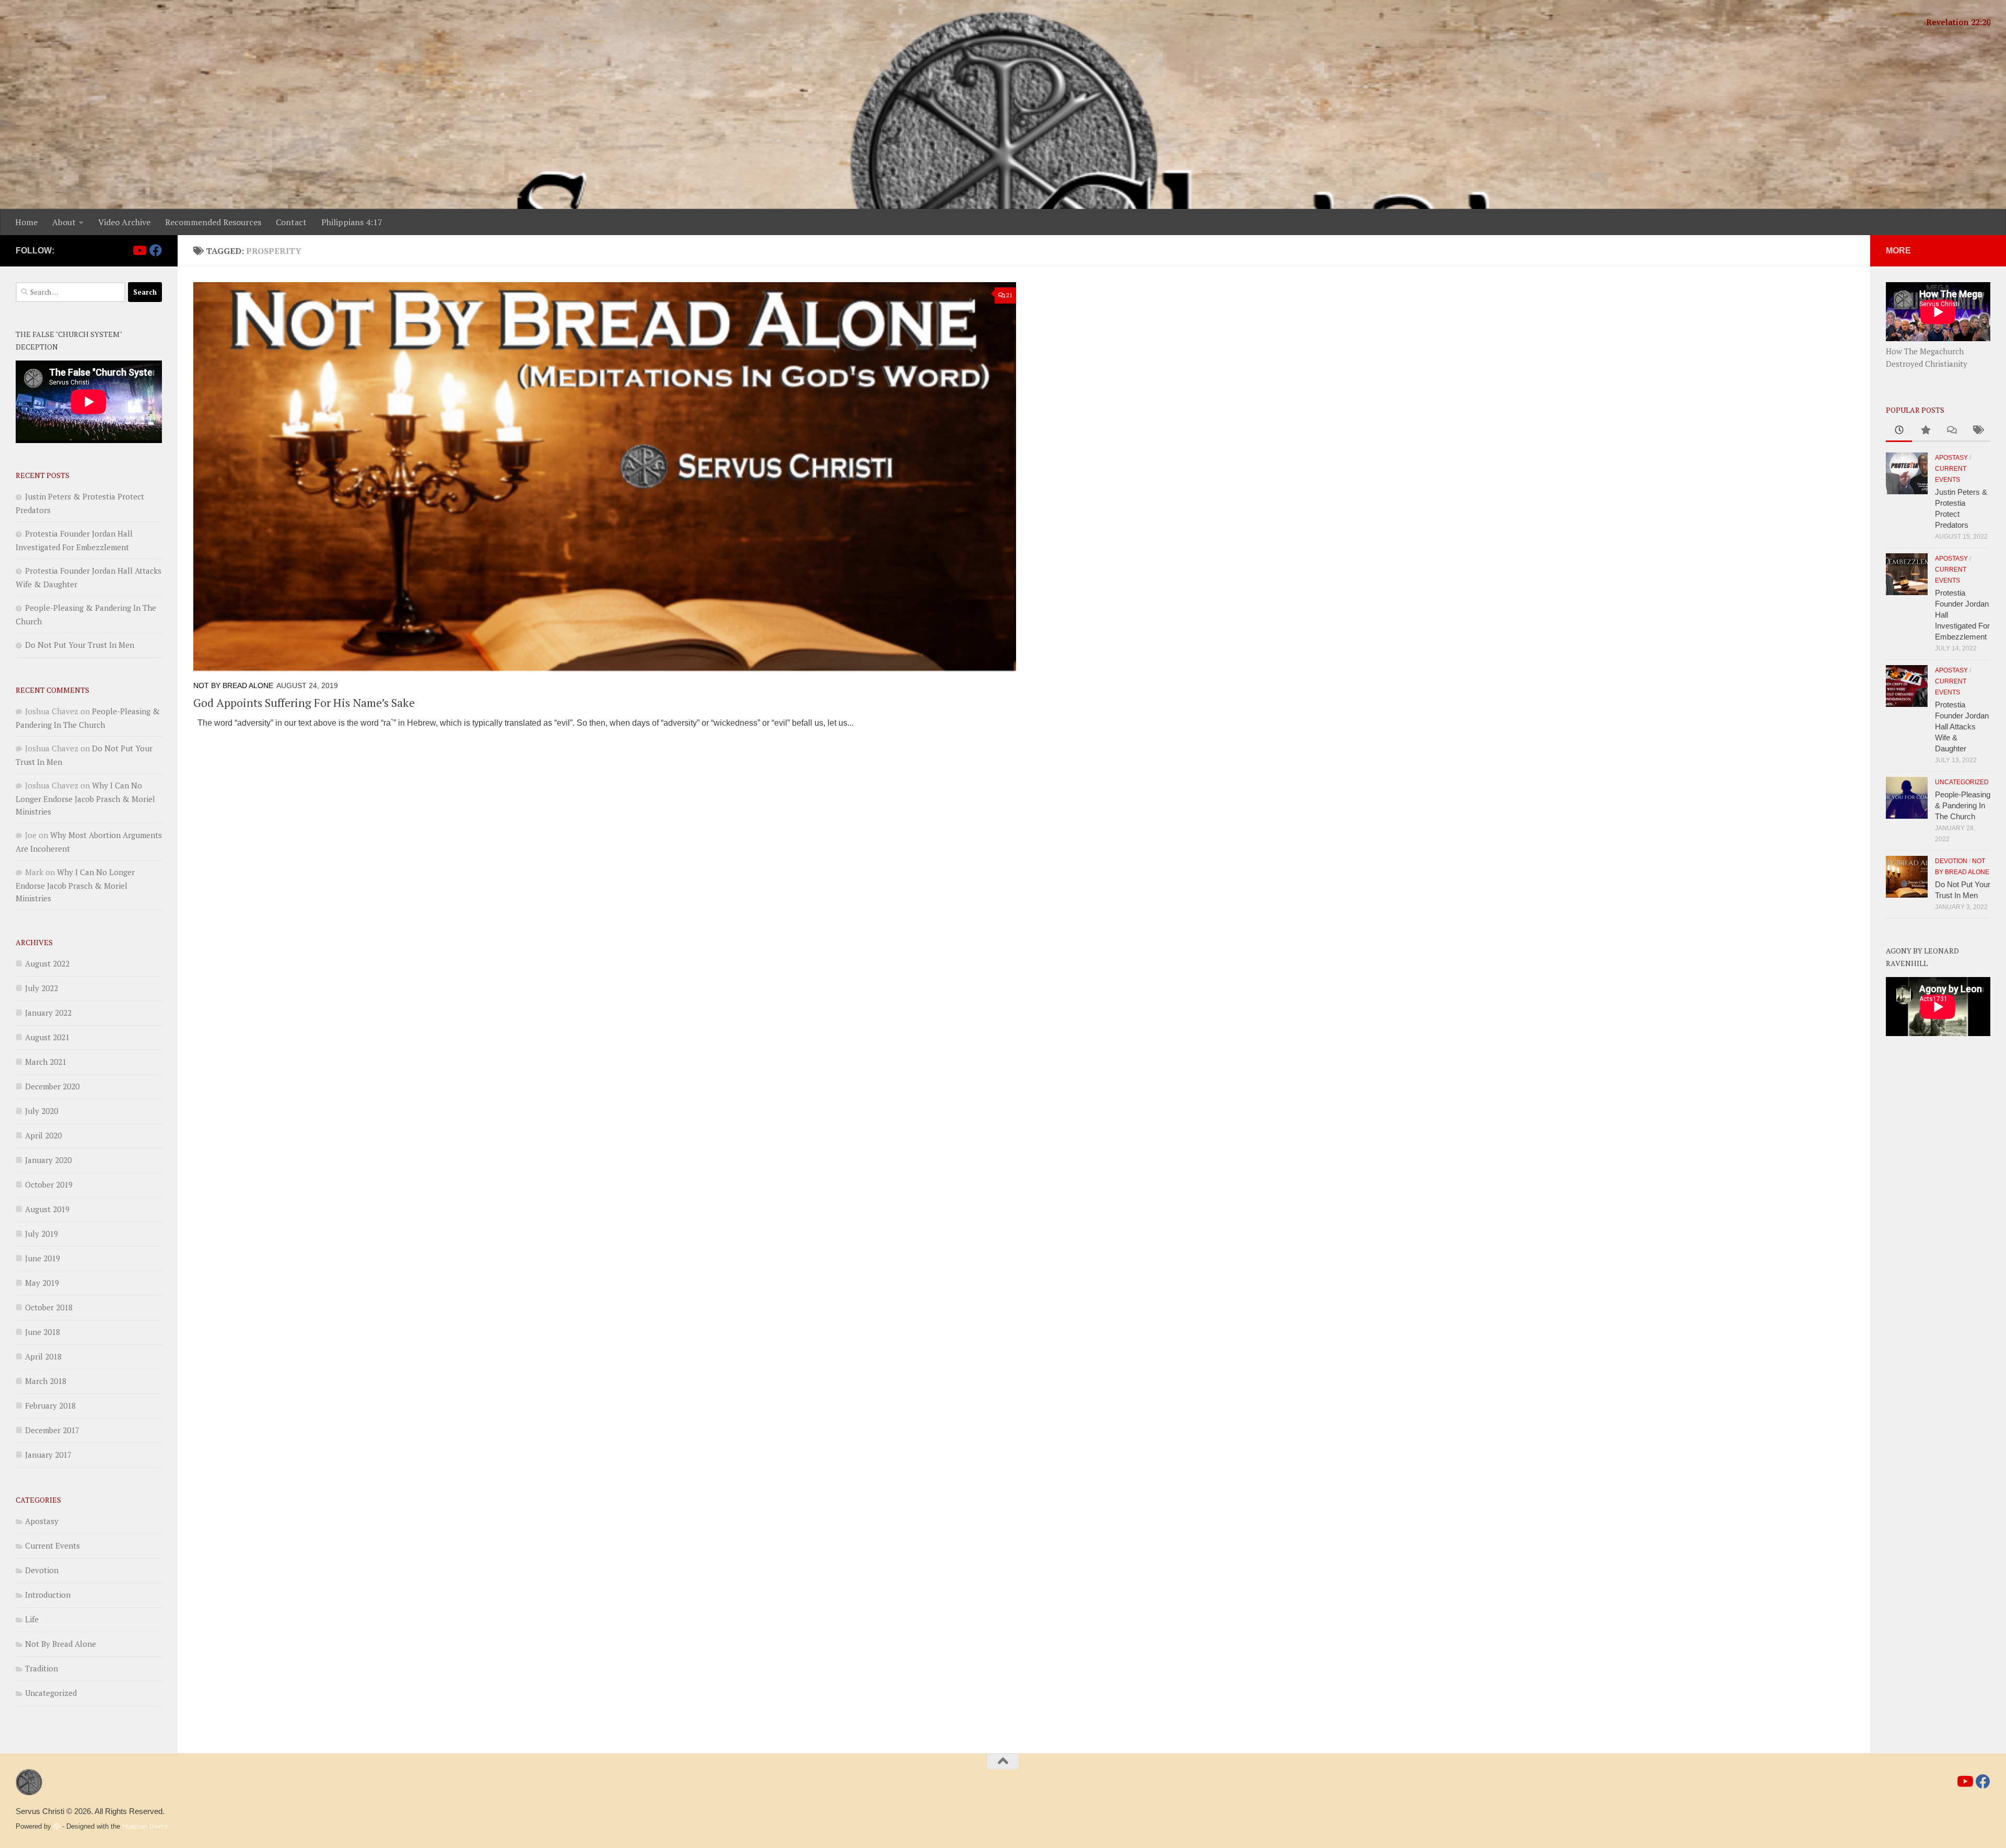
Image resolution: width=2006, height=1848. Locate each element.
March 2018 (46, 1381)
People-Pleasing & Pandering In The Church (1963, 805)
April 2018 (43, 1356)
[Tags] (1977, 431)
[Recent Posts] (1899, 431)
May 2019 (42, 1283)
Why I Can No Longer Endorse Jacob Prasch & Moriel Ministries (85, 798)
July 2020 (42, 1111)
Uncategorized (51, 1693)
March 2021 (46, 1062)
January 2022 (48, 1013)
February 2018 (50, 1405)
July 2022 (42, 988)
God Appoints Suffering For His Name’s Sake (304, 702)
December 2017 (52, 1430)
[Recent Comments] (1951, 431)
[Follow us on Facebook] (156, 250)
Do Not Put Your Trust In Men (80, 645)
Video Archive (124, 222)
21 (1009, 295)
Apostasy (42, 1521)
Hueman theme (145, 1826)
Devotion (42, 1570)
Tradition (42, 1668)
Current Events (53, 1545)
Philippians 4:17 (352, 222)
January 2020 (48, 1160)
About (64, 222)
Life (32, 1619)
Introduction (48, 1595)
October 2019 (49, 1184)
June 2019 (43, 1258)
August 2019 (47, 1209)
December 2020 (52, 1086)
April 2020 (43, 1135)
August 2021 (47, 1037)
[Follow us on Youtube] (139, 250)
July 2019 (42, 1234)
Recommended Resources (213, 222)
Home (26, 222)
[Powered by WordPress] (57, 1826)
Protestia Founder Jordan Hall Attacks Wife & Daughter (1962, 727)
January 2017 (48, 1455)
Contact (291, 222)
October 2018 (49, 1307)
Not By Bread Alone (233, 685)
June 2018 (43, 1332)
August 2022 (47, 963)
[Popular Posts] (1925, 431)
